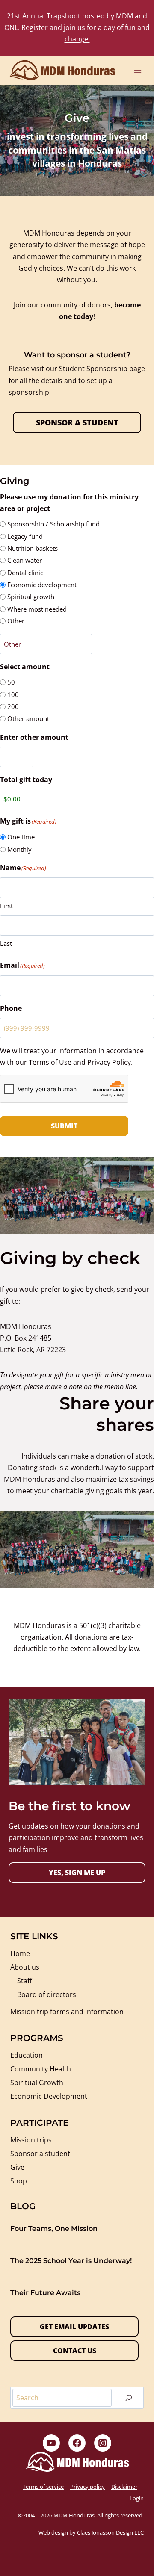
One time (21, 837)
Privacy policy (87, 2487)
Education (27, 2055)
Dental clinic (25, 573)
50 (11, 682)
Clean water (25, 560)
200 (13, 706)
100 (13, 694)
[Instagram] (103, 2443)
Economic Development (49, 2096)
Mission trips (31, 2140)
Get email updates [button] (74, 2327)
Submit (64, 1126)
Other (16, 621)
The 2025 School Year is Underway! (71, 2261)
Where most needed (37, 609)
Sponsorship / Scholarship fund (53, 524)
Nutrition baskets (33, 548)
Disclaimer (124, 2487)
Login (137, 2498)
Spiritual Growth (37, 2083)
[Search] (129, 2398)
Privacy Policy (109, 1062)
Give (17, 2167)
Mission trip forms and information (67, 2012)
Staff (25, 1981)
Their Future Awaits (45, 2293)
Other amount (28, 718)
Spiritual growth (31, 597)
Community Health (41, 2069)
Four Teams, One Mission (54, 2229)
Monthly (19, 849)
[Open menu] (138, 70)
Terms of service (43, 2487)
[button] (77, 1873)
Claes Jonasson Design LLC (110, 2532)
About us (25, 1967)
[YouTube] (51, 2443)
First (6, 906)
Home (20, 1953)
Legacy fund (25, 536)
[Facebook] (77, 2443)
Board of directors (47, 1994)
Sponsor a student (40, 2154)
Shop (19, 2181)
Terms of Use (50, 1062)
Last (6, 943)
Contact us (75, 2351)
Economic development (42, 585)
